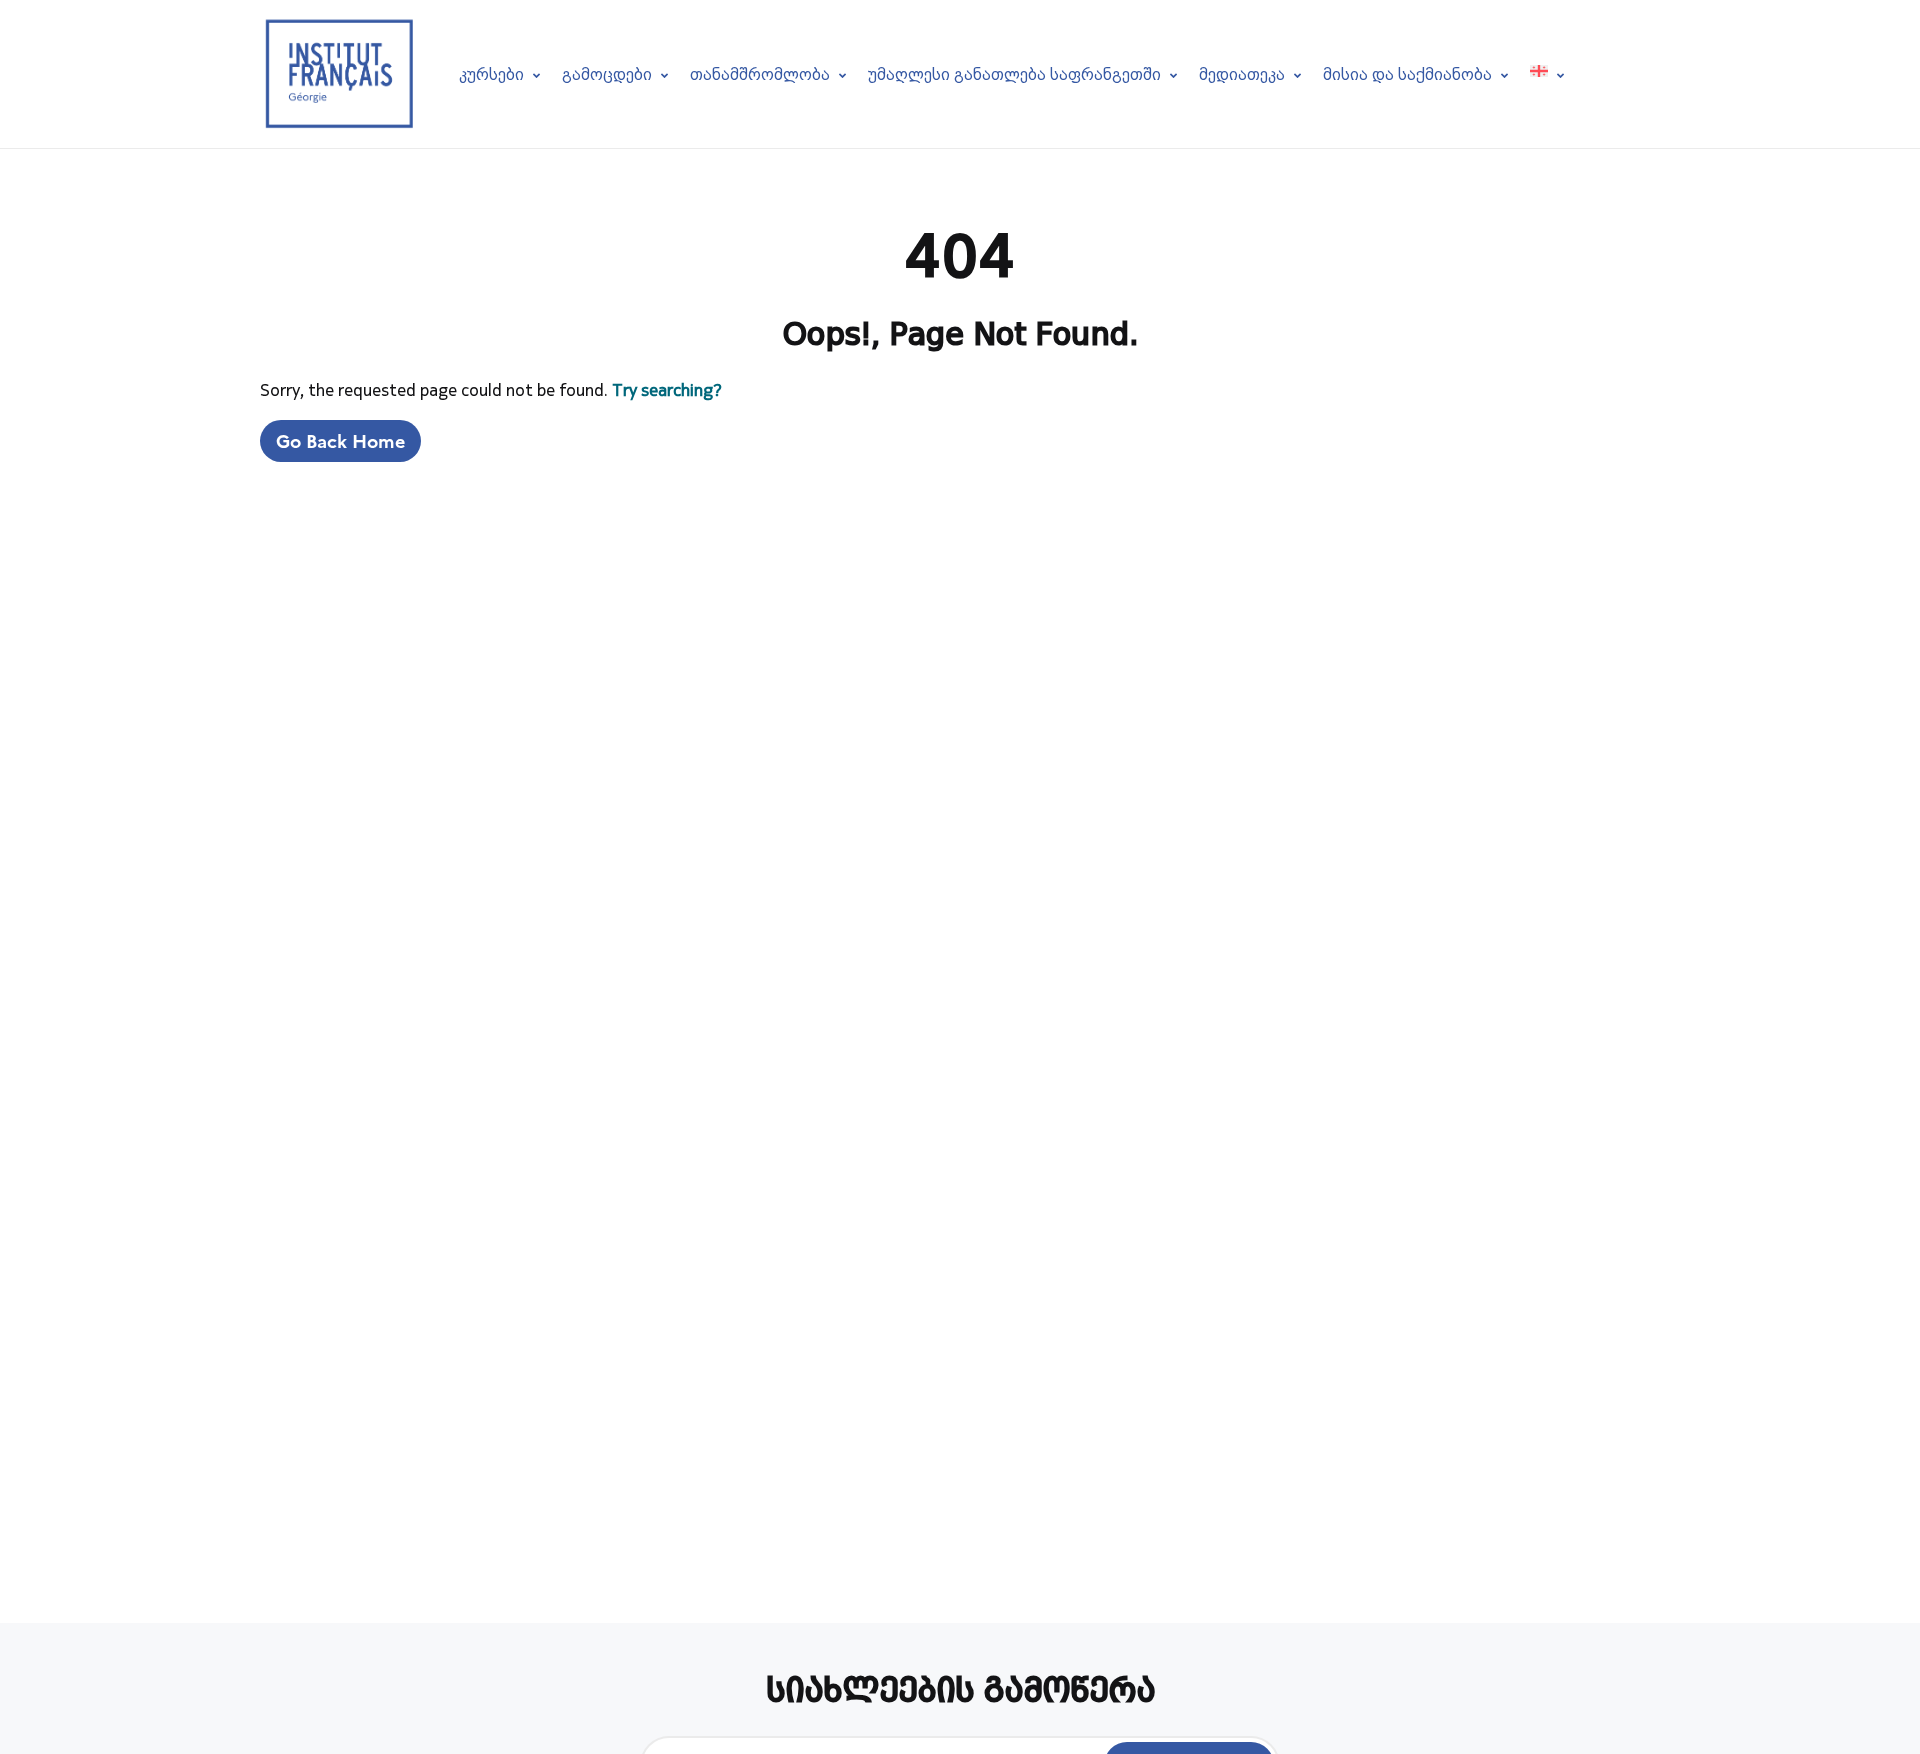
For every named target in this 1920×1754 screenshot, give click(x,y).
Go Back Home (340, 440)
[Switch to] (1547, 73)
